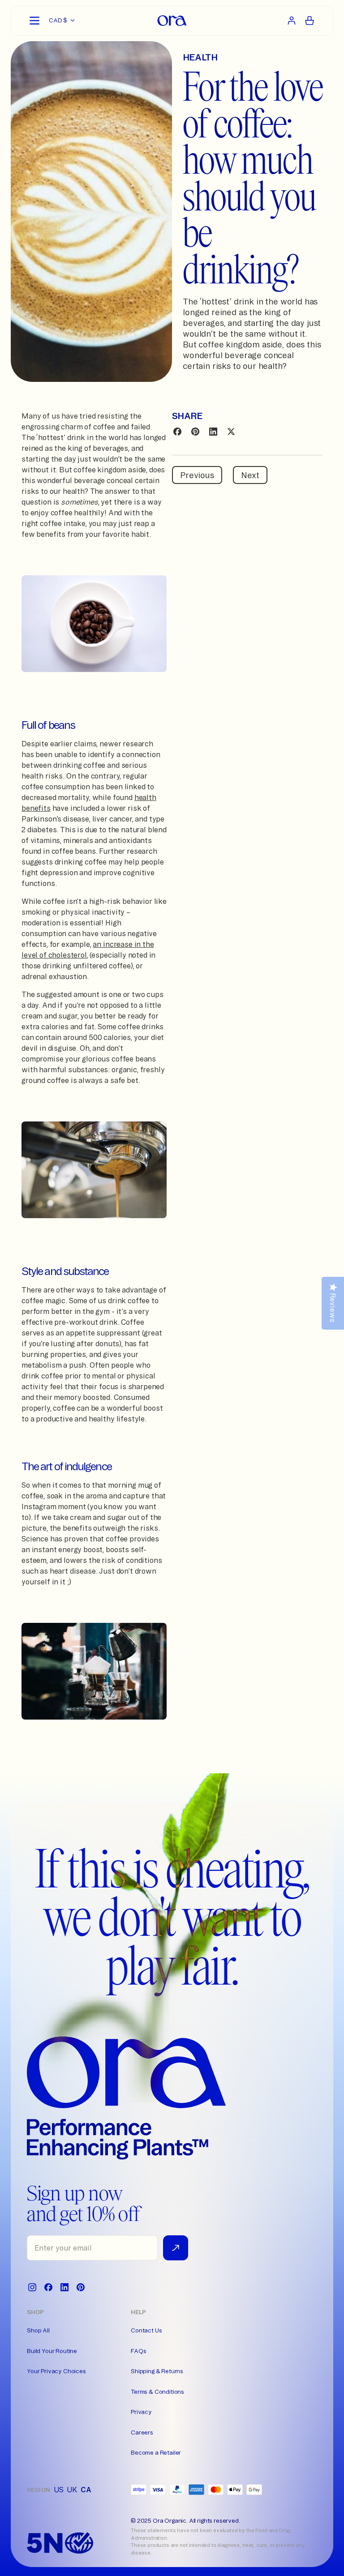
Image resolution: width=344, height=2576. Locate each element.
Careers (142, 2432)
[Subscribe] (176, 2248)
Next (250, 475)
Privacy (141, 2412)
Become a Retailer (156, 2452)
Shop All (38, 2330)
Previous (197, 475)
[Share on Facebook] (177, 432)
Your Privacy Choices (56, 2371)
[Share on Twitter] (231, 432)
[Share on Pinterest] (195, 432)
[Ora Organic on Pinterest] (81, 2287)
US (59, 2490)
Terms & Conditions (157, 2392)
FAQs (138, 2351)
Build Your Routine (52, 2351)
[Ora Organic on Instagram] (32, 2287)
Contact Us (146, 2330)
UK (72, 2490)
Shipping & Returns (157, 2371)
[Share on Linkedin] (213, 432)
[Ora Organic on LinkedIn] (64, 2287)
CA (86, 2490)
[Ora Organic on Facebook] (48, 2287)
